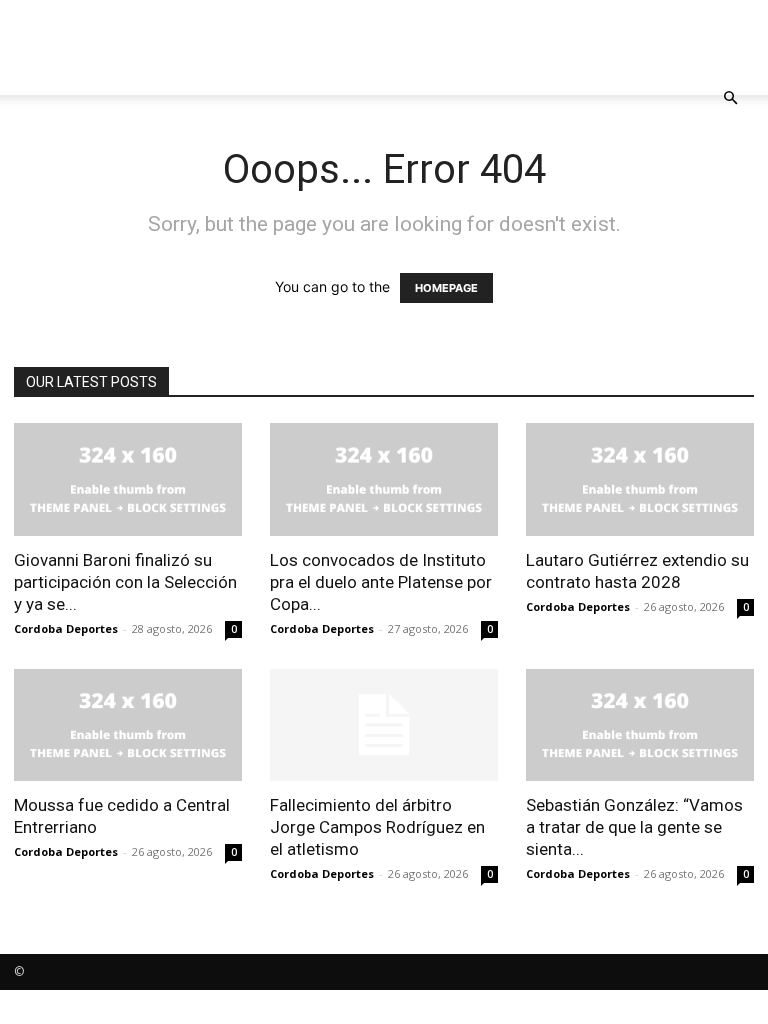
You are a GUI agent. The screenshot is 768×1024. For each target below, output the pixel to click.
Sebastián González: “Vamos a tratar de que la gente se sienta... (634, 827)
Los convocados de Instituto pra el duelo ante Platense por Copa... (381, 582)
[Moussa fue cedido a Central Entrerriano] (128, 725)
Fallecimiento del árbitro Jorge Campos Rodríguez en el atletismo (377, 827)
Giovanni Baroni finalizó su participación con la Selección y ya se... (125, 582)
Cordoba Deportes (66, 628)
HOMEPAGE (446, 288)
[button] (730, 98)
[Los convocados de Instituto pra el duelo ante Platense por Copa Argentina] (384, 479)
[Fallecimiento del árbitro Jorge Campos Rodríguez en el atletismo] (384, 725)
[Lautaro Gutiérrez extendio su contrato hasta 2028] (640, 479)
